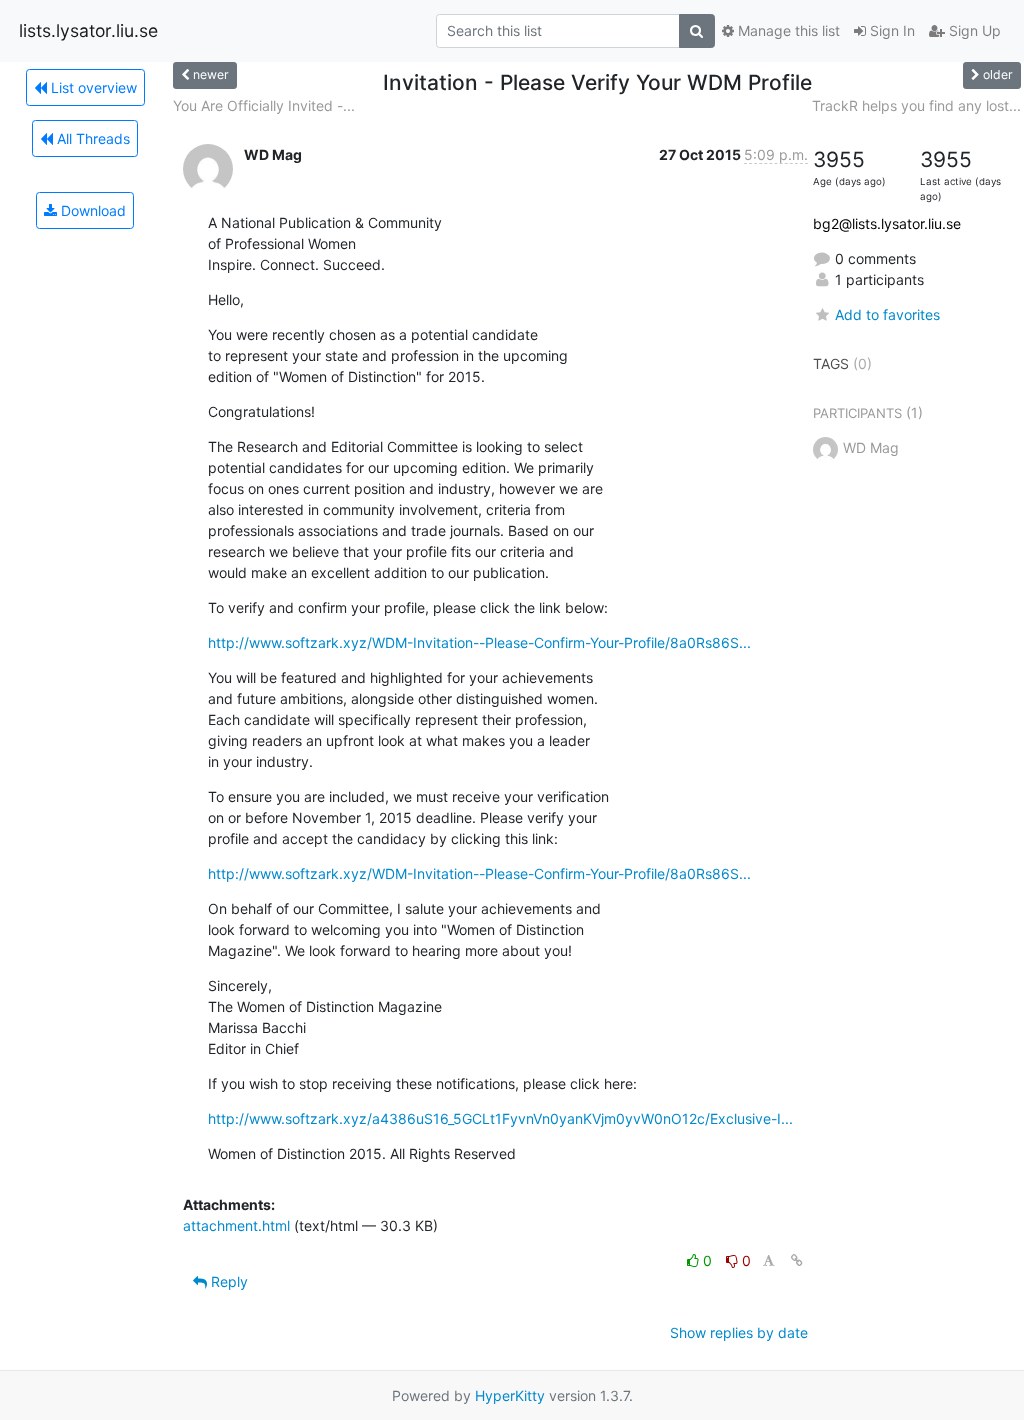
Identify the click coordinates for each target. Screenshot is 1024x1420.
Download (91, 210)
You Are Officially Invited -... (264, 105)
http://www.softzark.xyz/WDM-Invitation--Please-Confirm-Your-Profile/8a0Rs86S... (479, 642)
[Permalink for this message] (797, 1260)
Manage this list (787, 30)
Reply (227, 1281)
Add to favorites (887, 314)
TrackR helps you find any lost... (916, 105)
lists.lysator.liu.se (88, 30)
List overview (92, 87)
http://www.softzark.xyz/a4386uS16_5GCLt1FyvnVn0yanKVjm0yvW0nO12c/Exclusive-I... (500, 1118)
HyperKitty (510, 1395)
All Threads (91, 138)
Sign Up (973, 30)
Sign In (890, 30)
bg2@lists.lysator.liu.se (887, 223)
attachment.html (236, 1225)
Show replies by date (739, 1332)
